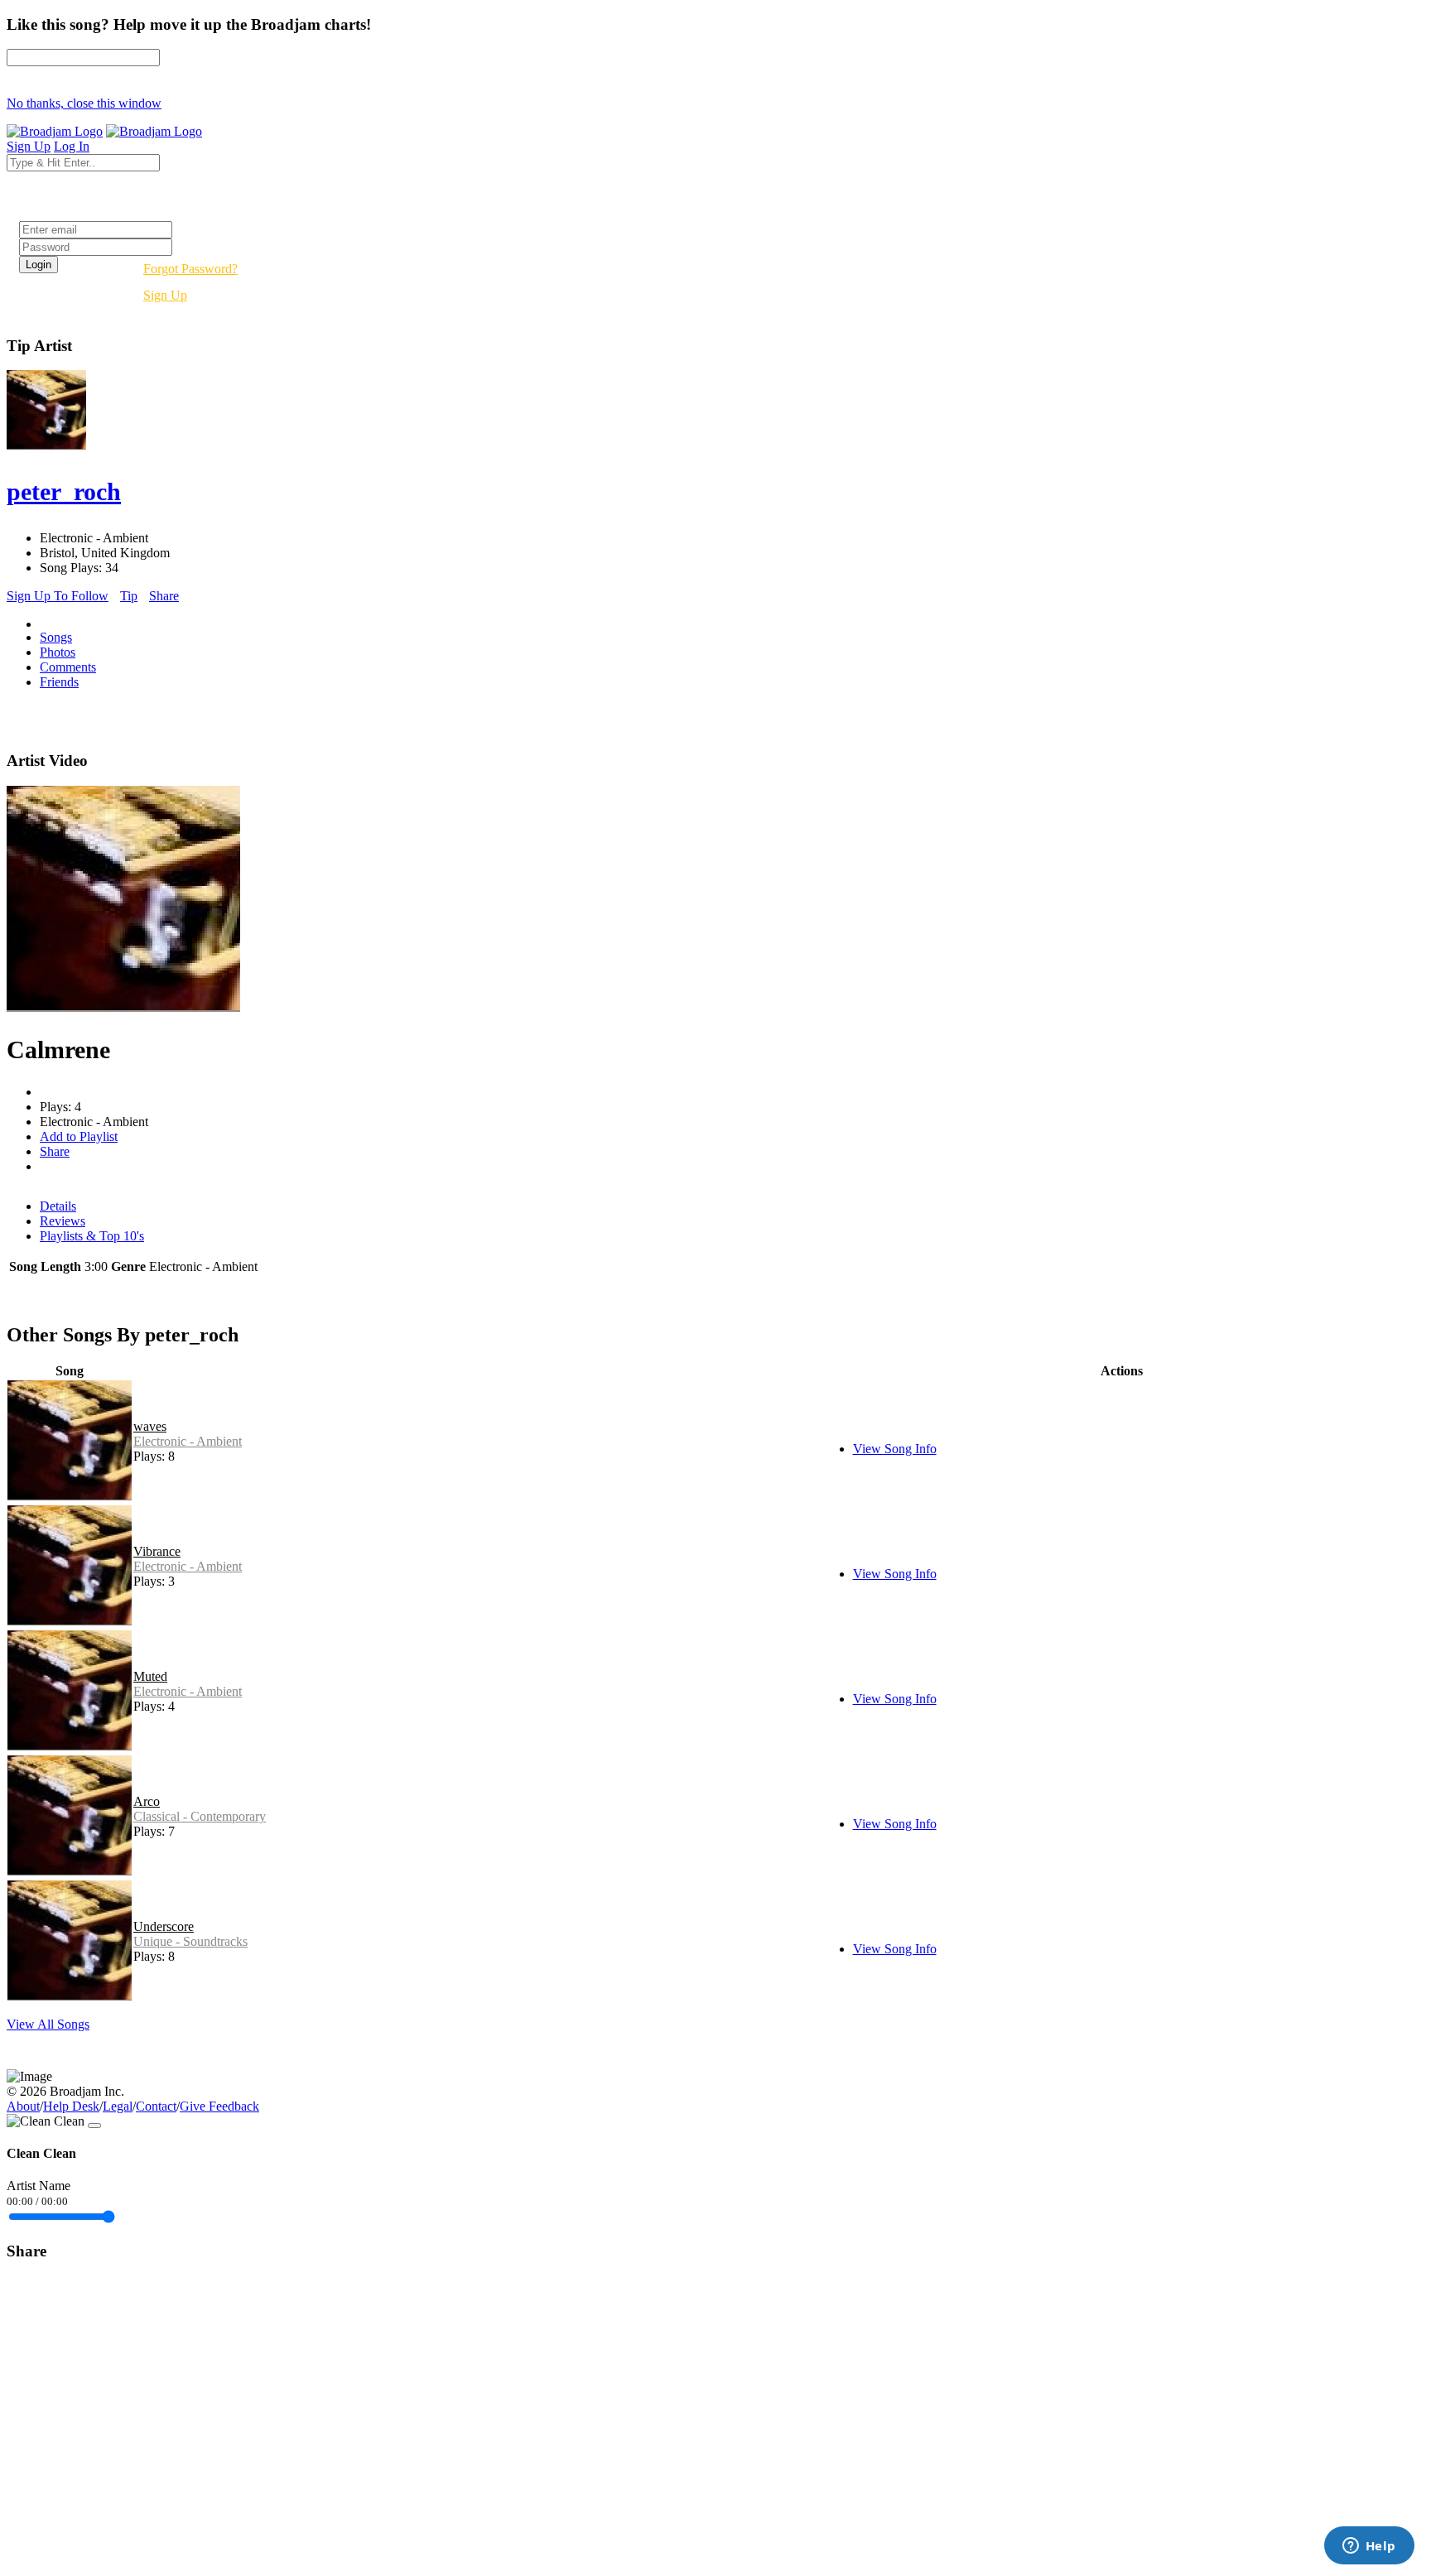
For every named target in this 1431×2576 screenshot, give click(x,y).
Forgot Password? (190, 269)
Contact (156, 2106)
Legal (118, 2106)
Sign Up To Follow (58, 596)
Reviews (63, 1221)
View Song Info (895, 1449)
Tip (129, 596)
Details (58, 1206)
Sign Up (165, 295)
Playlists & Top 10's (92, 1236)
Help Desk (71, 2106)
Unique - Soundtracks (190, 1941)
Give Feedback (219, 2106)
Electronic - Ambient (188, 1441)
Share (164, 596)
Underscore (164, 1926)
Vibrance (157, 1551)
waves (150, 1426)
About (23, 2106)
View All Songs (48, 2024)
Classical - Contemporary (200, 1816)
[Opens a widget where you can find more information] (1369, 2547)
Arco (147, 1801)
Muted (150, 1676)
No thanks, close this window (84, 103)
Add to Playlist (79, 1136)
